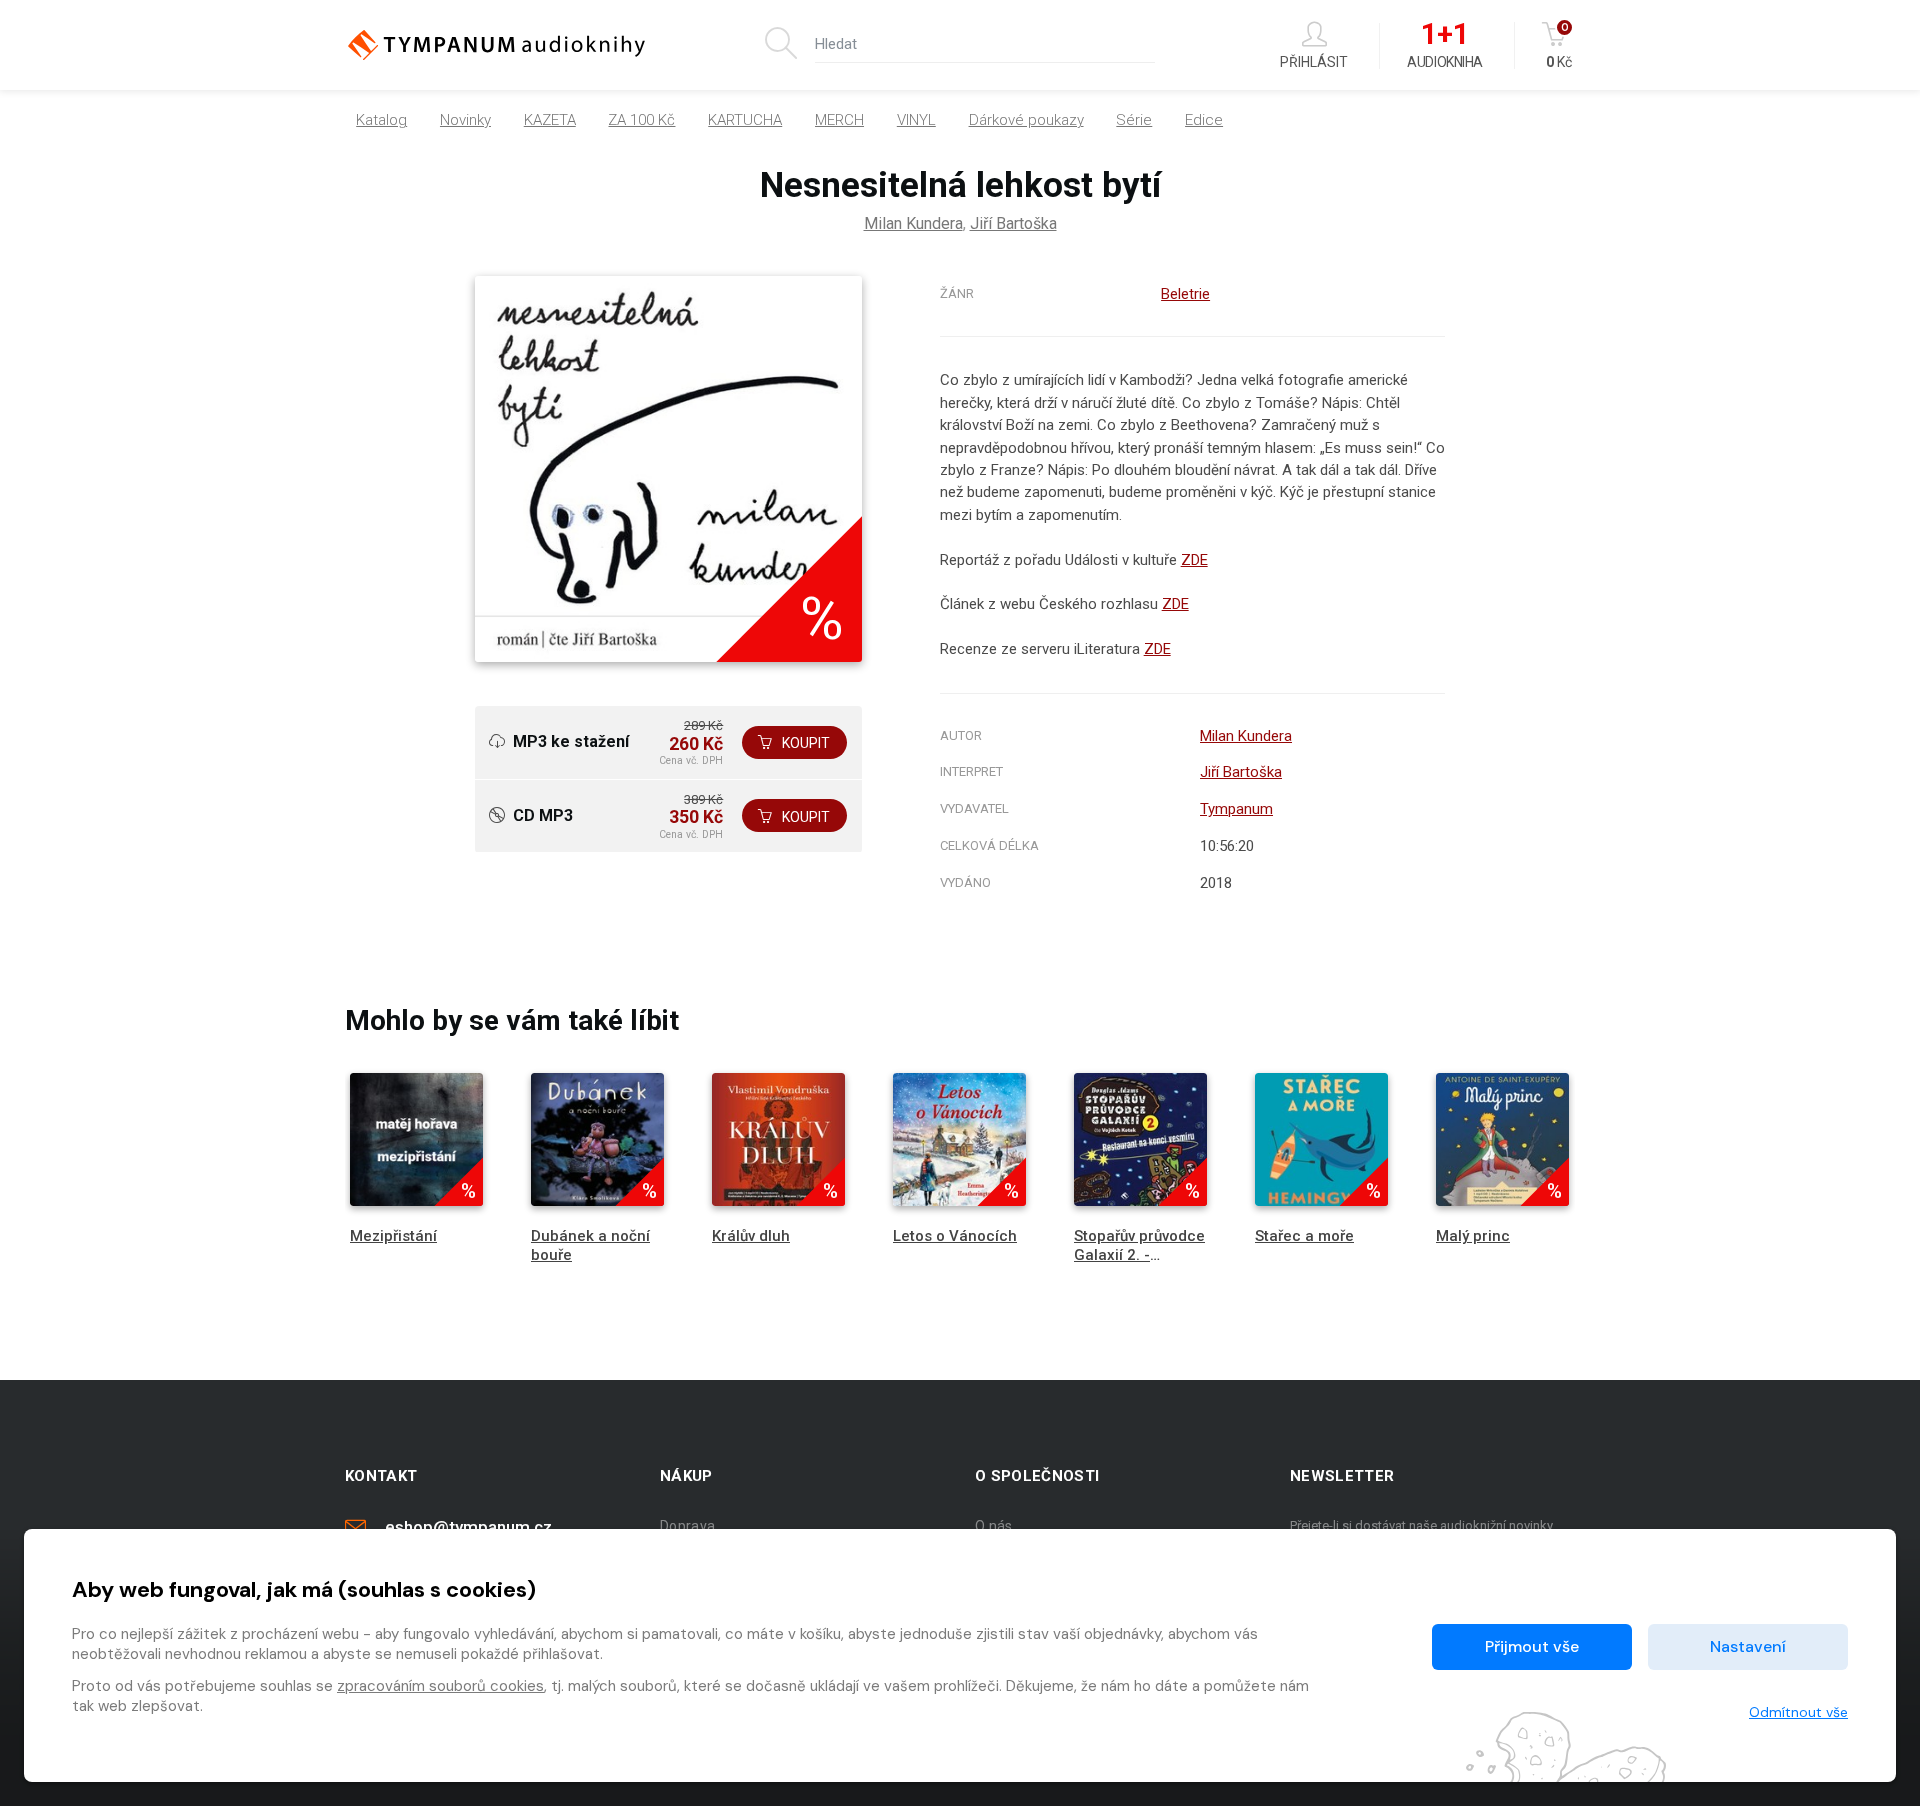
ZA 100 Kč (641, 120)
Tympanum (1236, 809)
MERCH (839, 120)
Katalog (381, 120)
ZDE (1194, 560)
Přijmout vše (1532, 1646)
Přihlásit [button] (1314, 61)
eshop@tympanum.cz (468, 1527)
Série (1134, 120)
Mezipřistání (393, 1236)
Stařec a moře (1304, 1236)
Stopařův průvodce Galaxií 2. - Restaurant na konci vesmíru (1139, 1265)
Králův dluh (751, 1236)
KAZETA (550, 120)
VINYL (916, 120)
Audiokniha (1444, 46)
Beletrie (1185, 294)
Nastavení (1748, 1646)
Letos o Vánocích (955, 1236)
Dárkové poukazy (1026, 120)
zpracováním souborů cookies (440, 1686)
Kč (1559, 45)
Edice (1204, 120)
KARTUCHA (745, 120)
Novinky (465, 120)
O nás (994, 1526)
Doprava (687, 1526)
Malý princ (1473, 1236)
